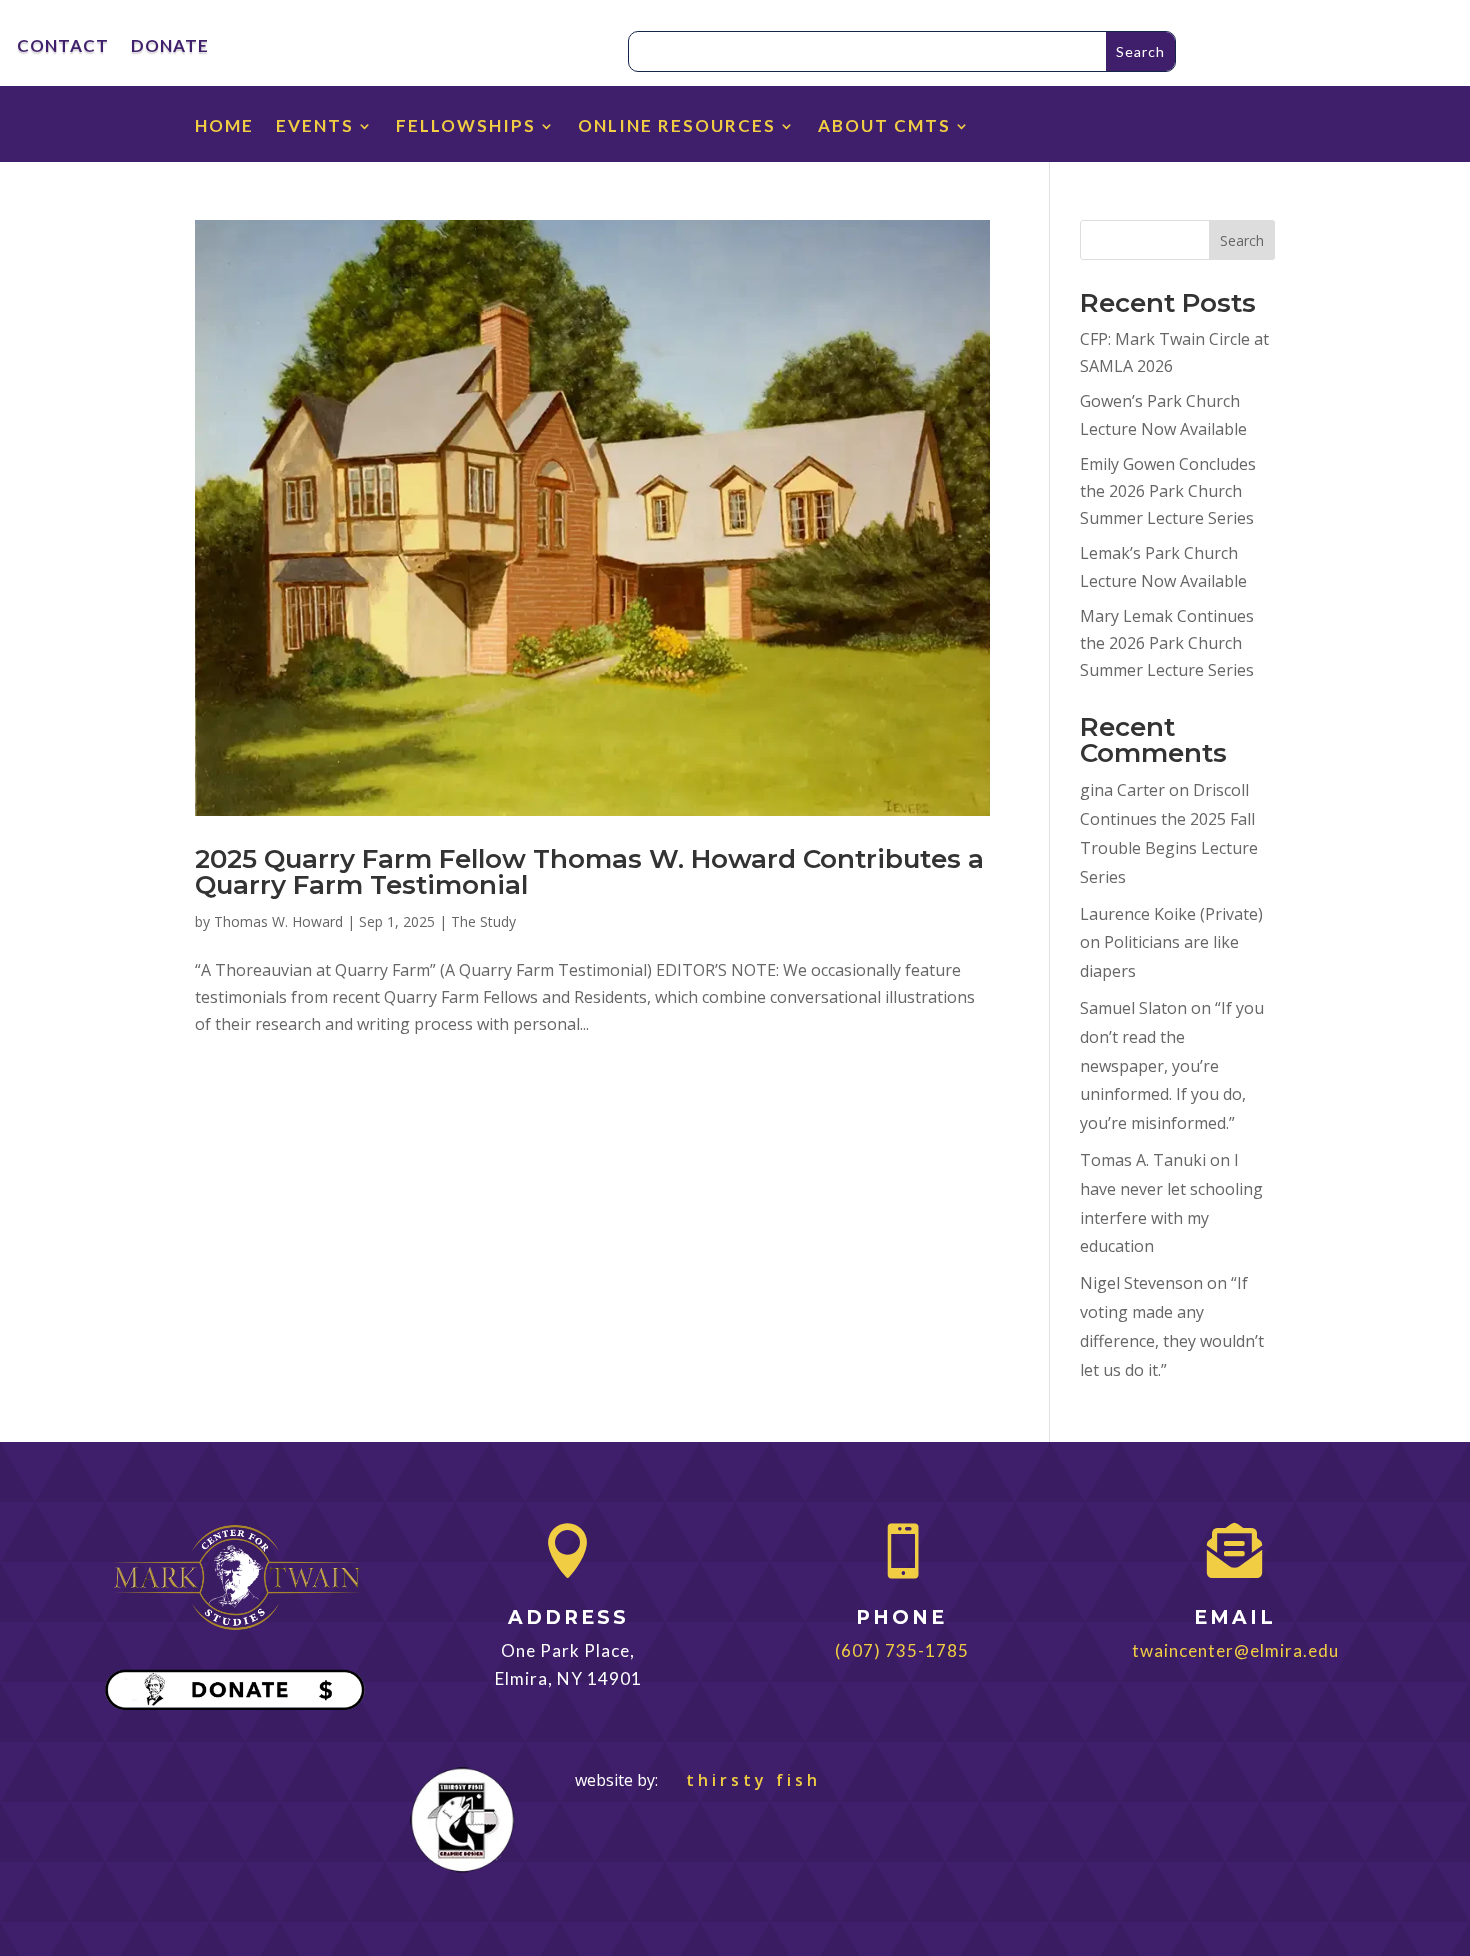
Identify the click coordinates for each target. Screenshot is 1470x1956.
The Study (483, 921)
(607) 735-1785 (902, 1650)
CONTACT (63, 47)
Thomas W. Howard (278, 921)
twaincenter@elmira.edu (1235, 1650)
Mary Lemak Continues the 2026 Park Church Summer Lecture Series (1167, 643)
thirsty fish (741, 1780)
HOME (224, 127)
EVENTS (315, 127)
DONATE (170, 47)
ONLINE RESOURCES (677, 127)
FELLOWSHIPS (466, 127)
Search (1242, 240)
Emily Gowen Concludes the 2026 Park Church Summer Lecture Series (1168, 491)
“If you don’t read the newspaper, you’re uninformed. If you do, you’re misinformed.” (1172, 1065)
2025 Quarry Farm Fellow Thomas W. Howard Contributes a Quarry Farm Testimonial (589, 872)
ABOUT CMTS (884, 127)
